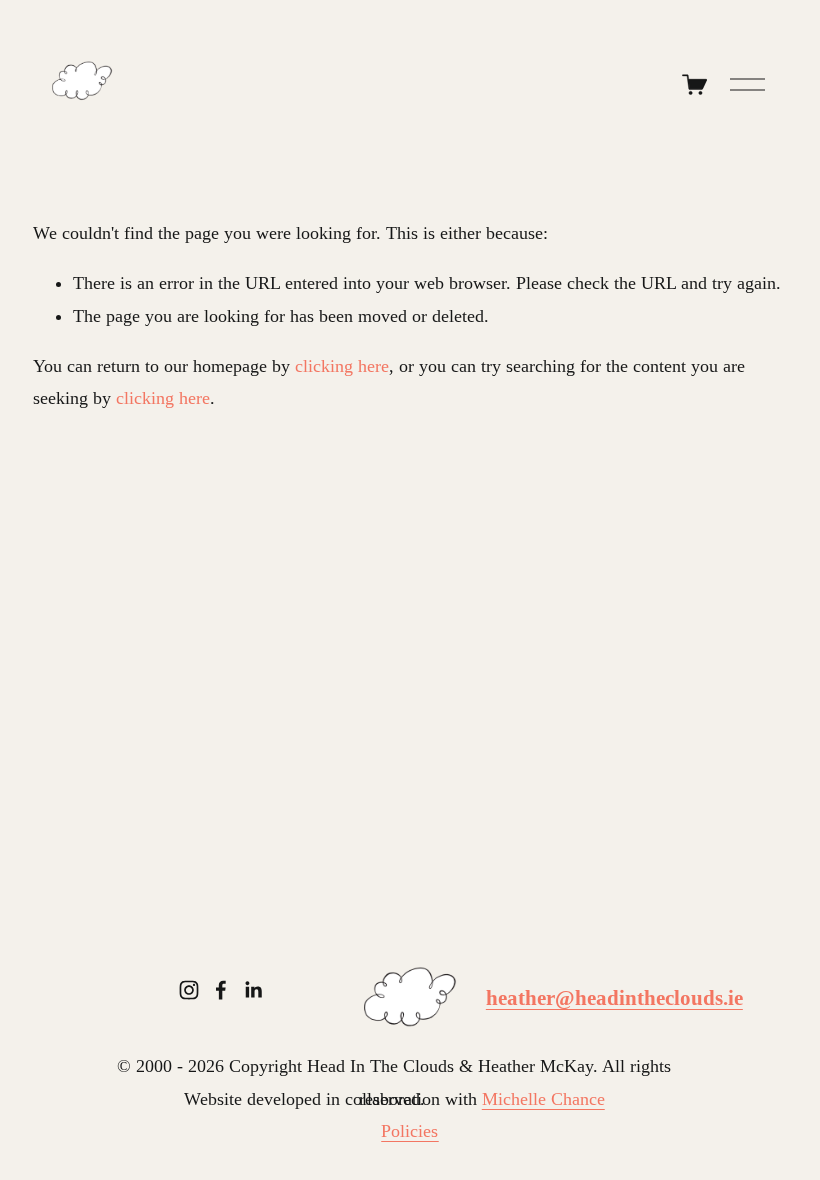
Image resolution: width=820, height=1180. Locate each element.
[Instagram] (189, 990)
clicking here (342, 366)
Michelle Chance (543, 1099)
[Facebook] (221, 990)
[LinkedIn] (253, 990)
